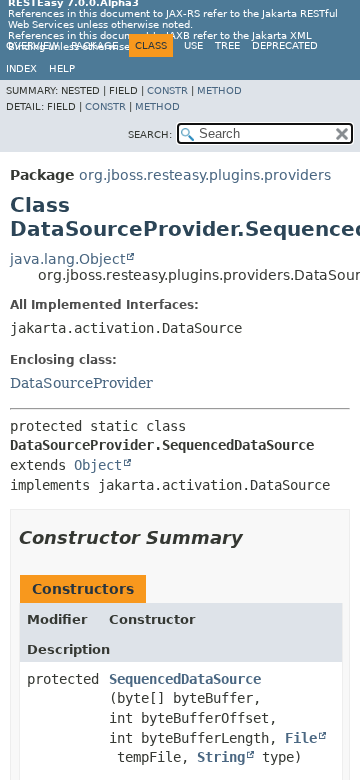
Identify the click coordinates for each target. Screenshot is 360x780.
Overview (32, 45)
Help (62, 68)
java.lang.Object (67, 259)
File (301, 738)
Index (21, 68)
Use (193, 45)
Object (98, 465)
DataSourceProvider (81, 383)
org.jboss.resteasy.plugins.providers (205, 175)
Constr (167, 90)
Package (94, 45)
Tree (227, 45)
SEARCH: (150, 134)
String (221, 757)
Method (219, 90)
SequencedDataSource (185, 679)
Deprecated (285, 45)
